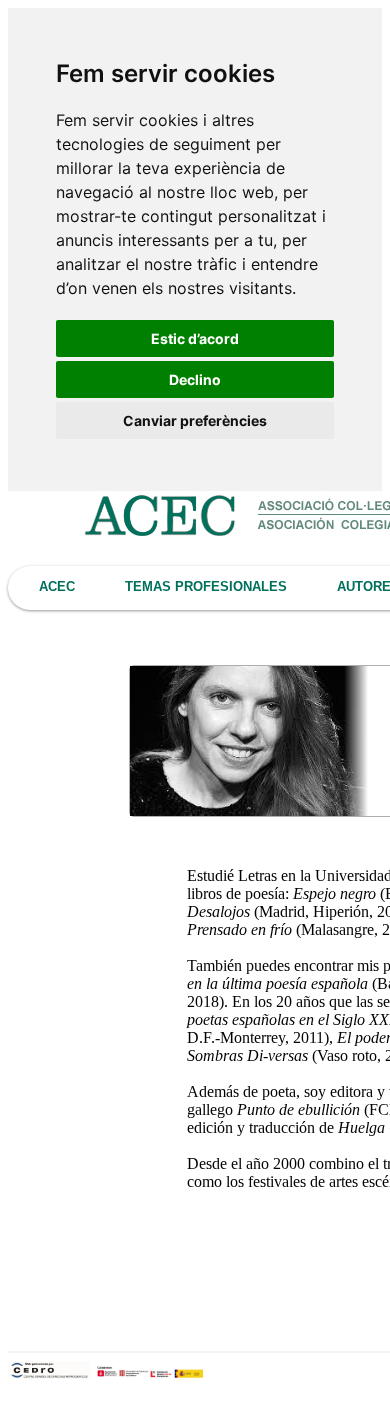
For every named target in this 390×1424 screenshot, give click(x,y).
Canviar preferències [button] (195, 420)
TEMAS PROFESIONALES (206, 586)
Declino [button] (195, 379)
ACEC (57, 586)
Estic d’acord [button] (195, 338)
